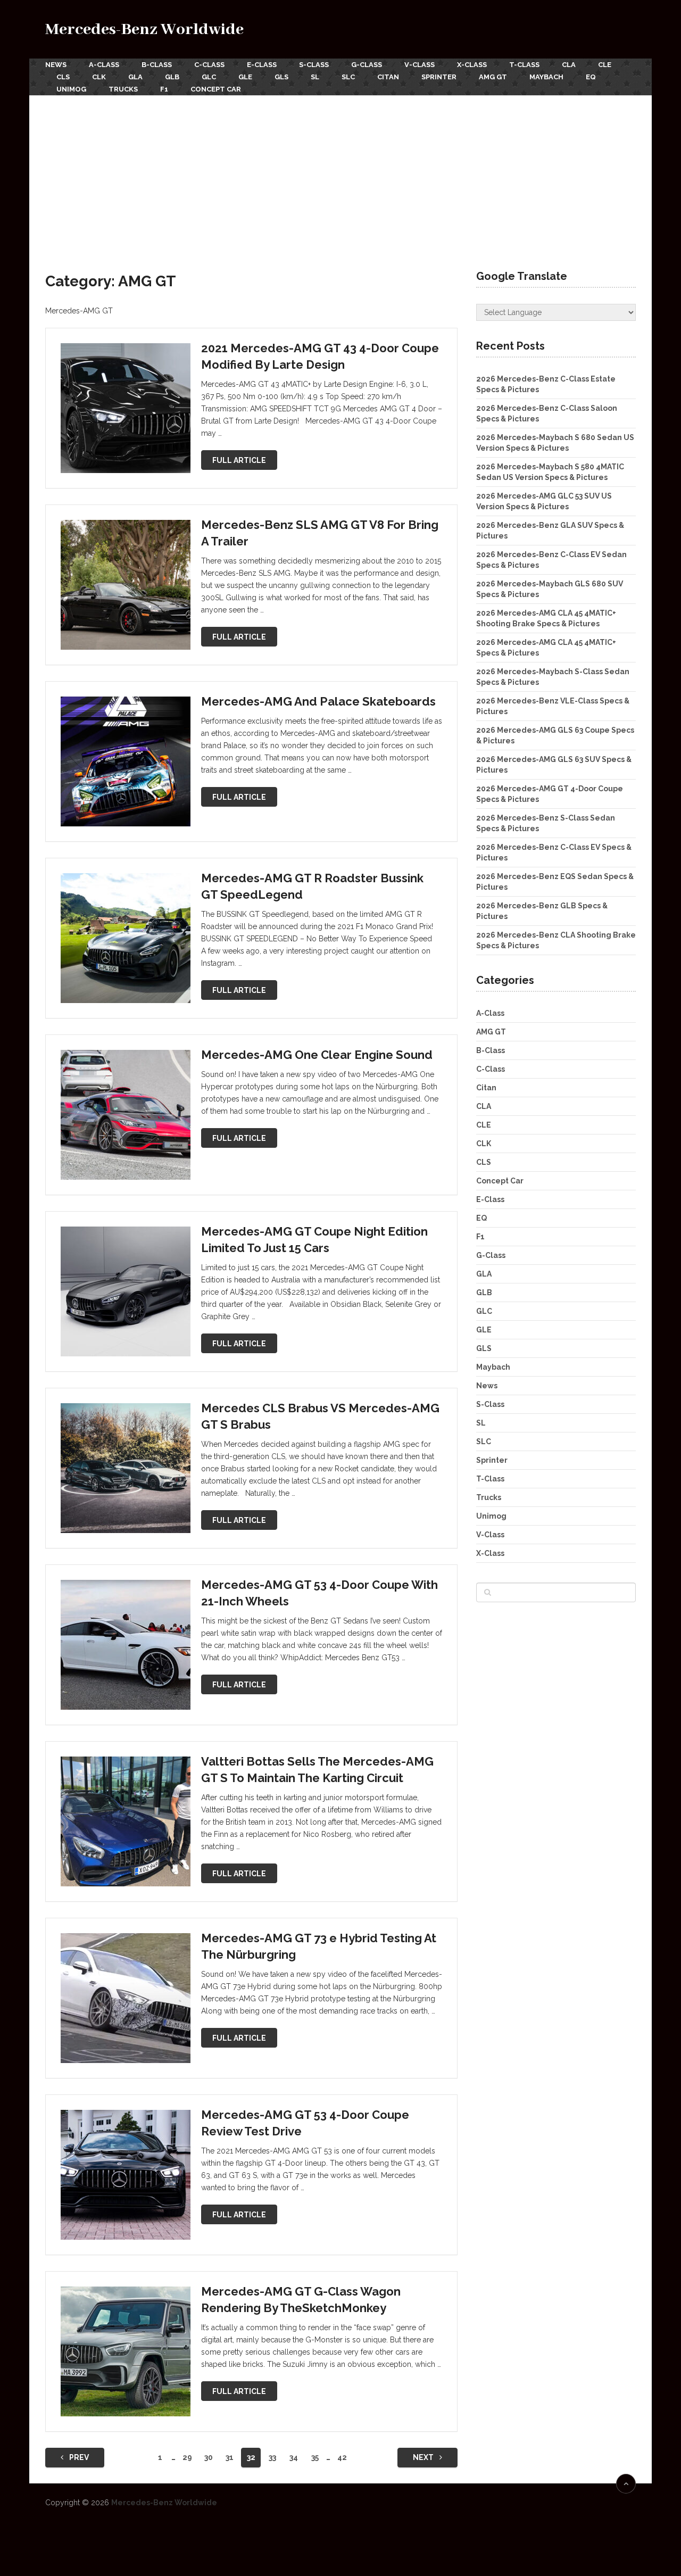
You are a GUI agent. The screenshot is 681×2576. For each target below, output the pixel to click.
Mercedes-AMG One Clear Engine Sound (317, 1055)
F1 (164, 89)
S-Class (314, 65)
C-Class (209, 65)
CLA (569, 65)
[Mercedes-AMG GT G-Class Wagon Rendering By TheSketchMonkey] (126, 2351)
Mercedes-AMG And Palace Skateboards (318, 701)
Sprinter (439, 77)
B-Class (157, 65)
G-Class (367, 65)
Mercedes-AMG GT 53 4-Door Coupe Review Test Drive (305, 2123)
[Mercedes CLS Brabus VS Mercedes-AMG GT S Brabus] (126, 1468)
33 (272, 2457)
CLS (63, 77)
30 (209, 2457)
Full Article (239, 460)
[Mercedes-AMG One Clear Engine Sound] (126, 1115)
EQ (591, 77)
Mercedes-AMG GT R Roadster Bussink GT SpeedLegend (312, 886)
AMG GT (493, 77)
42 (342, 2457)
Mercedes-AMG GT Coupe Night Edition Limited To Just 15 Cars (314, 1240)
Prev (78, 2457)
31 (230, 2457)
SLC (348, 77)
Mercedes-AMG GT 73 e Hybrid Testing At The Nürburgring (319, 1946)
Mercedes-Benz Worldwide (144, 30)
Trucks (123, 89)
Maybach (546, 77)
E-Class (262, 65)
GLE (245, 77)
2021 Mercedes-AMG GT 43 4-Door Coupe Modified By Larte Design (320, 356)
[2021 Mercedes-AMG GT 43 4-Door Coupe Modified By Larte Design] (126, 408)
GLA (135, 77)
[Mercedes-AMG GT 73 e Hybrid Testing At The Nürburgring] (126, 1998)
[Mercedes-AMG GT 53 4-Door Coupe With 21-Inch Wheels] (126, 1645)
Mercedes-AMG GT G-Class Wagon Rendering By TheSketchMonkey (301, 2300)
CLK (99, 77)
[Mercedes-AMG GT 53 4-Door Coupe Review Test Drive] (126, 2175)
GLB (172, 77)
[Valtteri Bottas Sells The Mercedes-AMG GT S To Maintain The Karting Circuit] (126, 1821)
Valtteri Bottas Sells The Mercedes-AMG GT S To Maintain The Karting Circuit (317, 1770)
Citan (388, 77)
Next (424, 2457)
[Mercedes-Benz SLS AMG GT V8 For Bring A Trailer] (126, 585)
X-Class (472, 65)
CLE (605, 65)
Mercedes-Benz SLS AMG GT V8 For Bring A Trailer (320, 533)
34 (294, 2457)
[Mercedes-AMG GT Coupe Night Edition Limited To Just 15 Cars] (126, 1291)
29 (187, 2457)
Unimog (71, 89)
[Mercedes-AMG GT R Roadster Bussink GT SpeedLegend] (126, 938)
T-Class (524, 65)
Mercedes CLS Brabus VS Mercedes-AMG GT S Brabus (320, 1416)
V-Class (420, 65)
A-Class (104, 65)
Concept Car (216, 89)
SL (315, 77)
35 (315, 2457)
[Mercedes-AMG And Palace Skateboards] (126, 761)
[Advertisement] (340, 175)
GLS (281, 77)
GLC (209, 77)
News (56, 65)
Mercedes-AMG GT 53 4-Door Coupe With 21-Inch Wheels (319, 1593)
